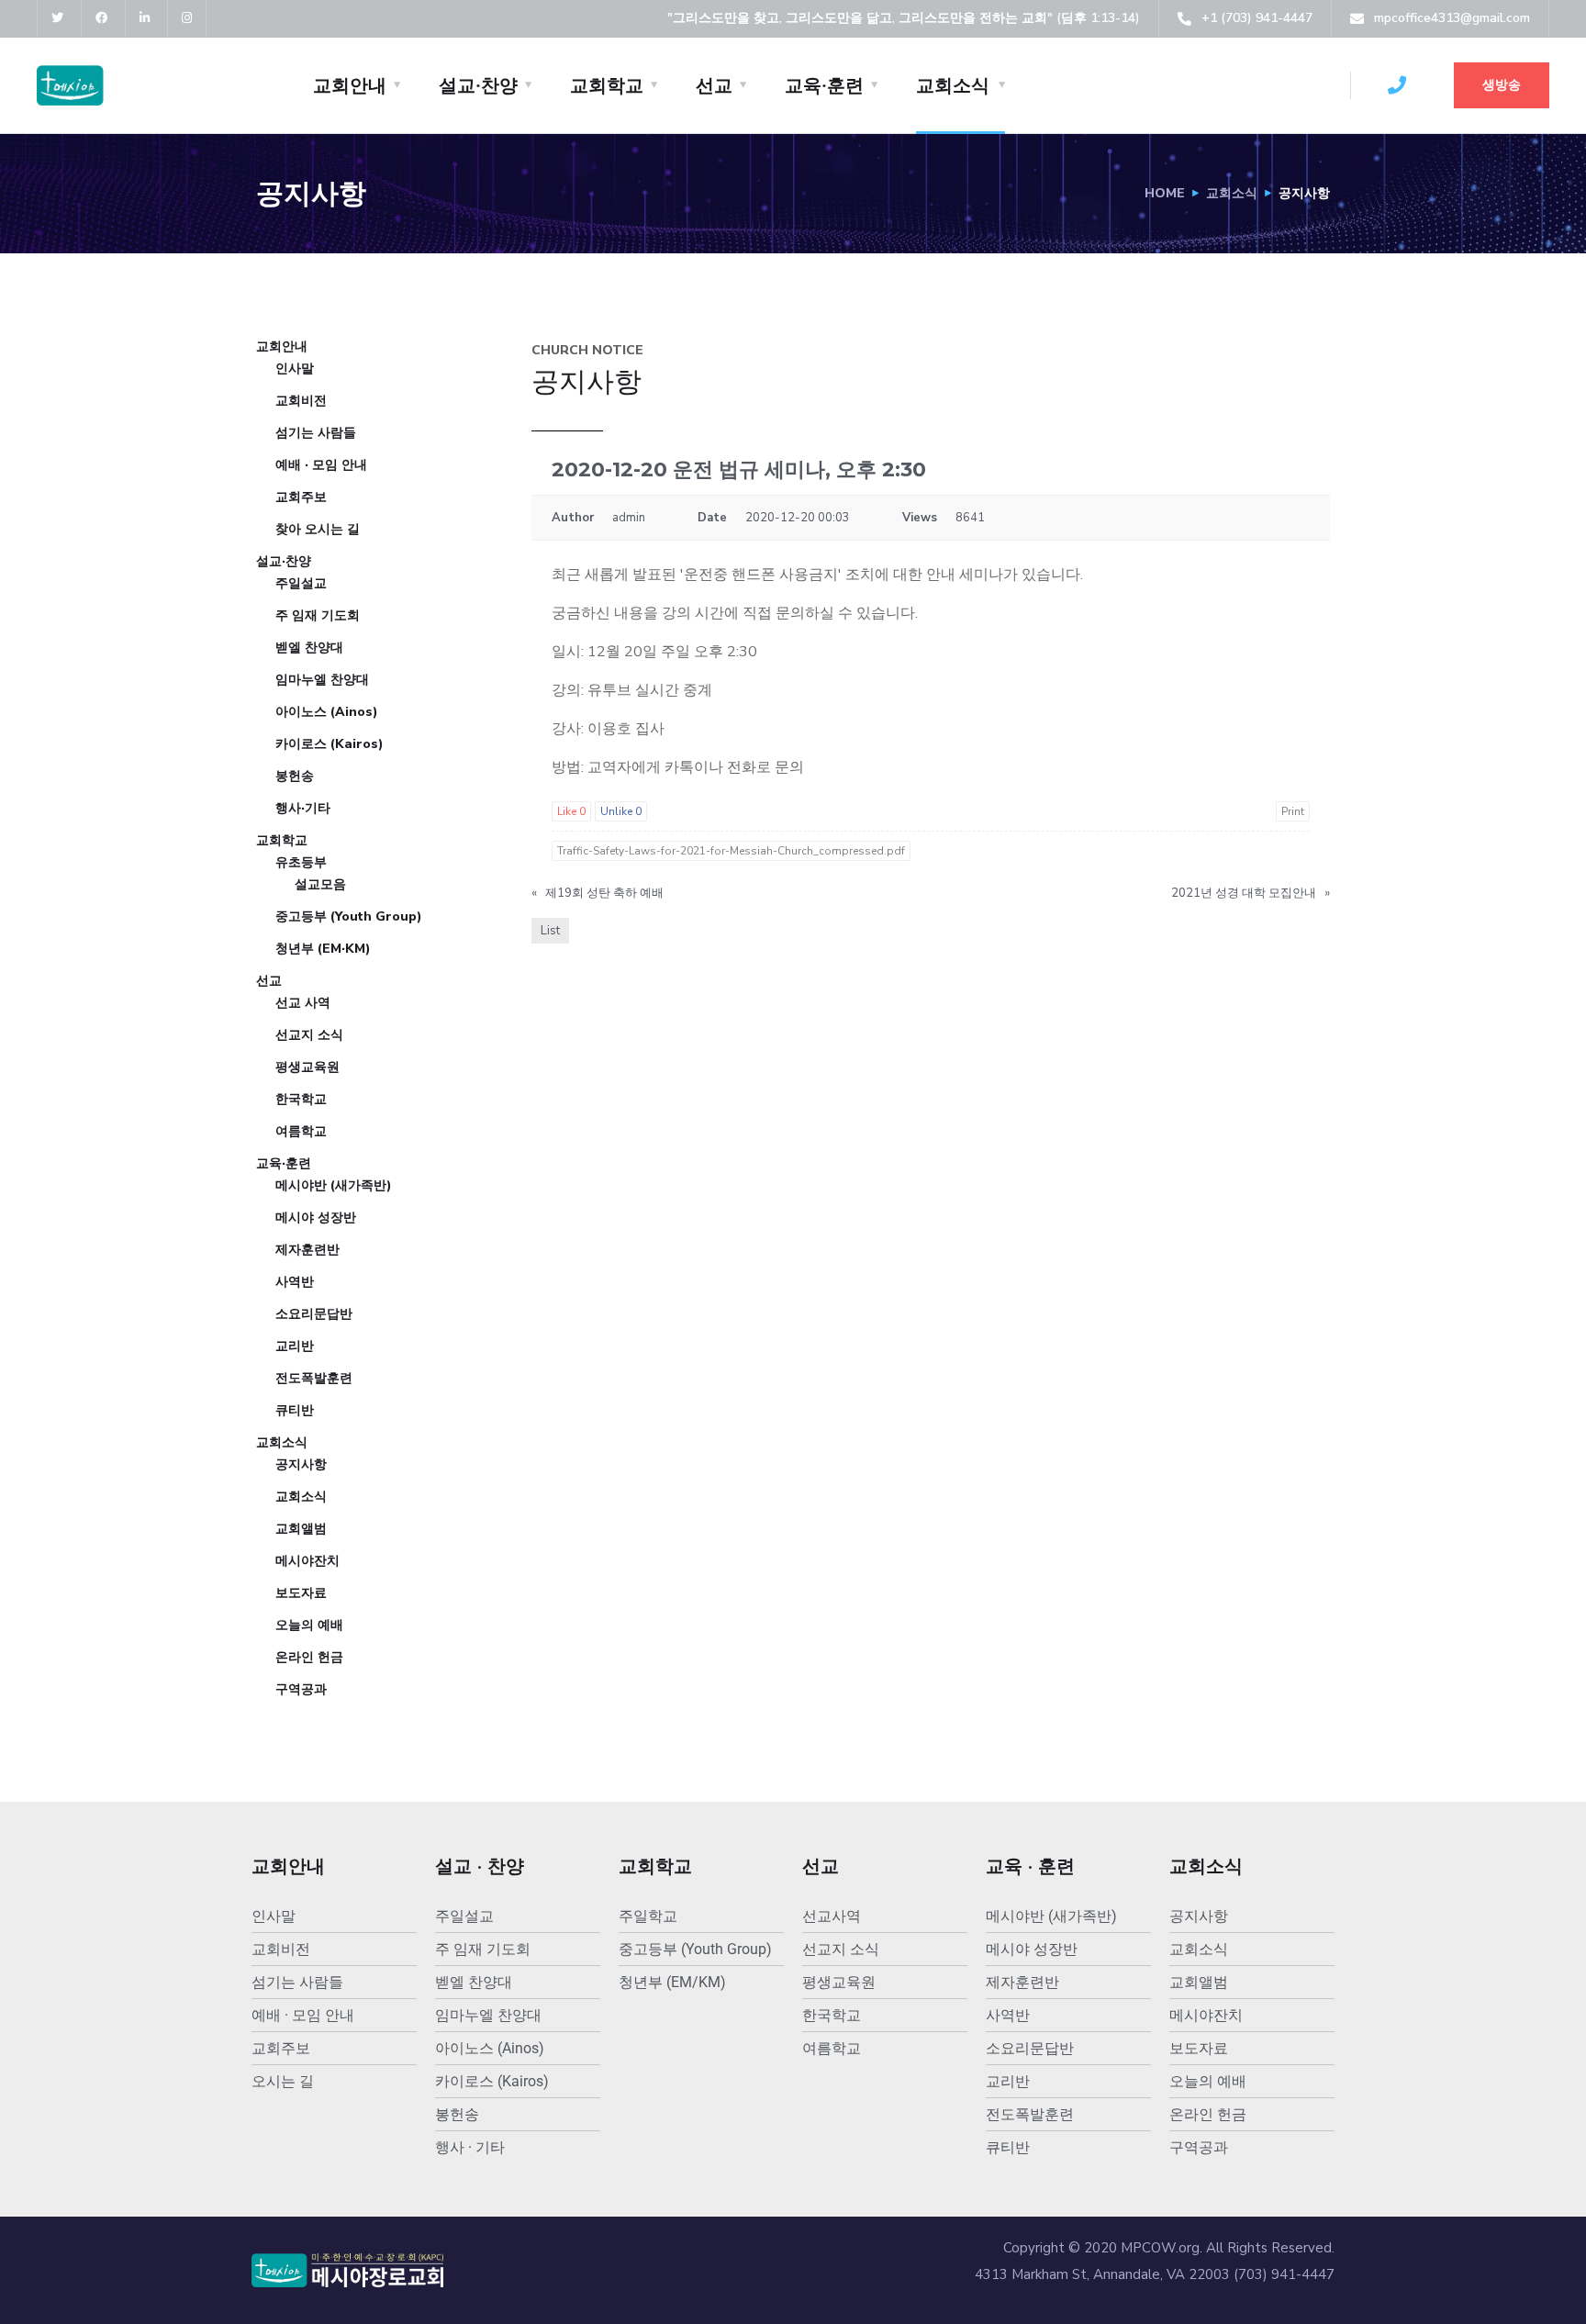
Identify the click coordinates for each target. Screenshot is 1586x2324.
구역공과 (301, 1689)
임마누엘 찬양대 (322, 680)
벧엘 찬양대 (309, 648)
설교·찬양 (478, 85)
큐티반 (295, 1410)
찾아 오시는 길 (318, 529)
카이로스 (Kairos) (329, 744)
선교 (714, 85)
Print (1293, 811)
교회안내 (350, 85)
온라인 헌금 (309, 1657)
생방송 (1502, 85)
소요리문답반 (314, 1314)
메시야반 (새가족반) (334, 1185)
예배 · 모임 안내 (321, 465)
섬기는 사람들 (316, 433)
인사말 (295, 369)
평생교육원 (307, 1067)
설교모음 (320, 884)
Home (1165, 193)
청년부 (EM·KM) (323, 949)
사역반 (295, 1282)
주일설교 (301, 583)
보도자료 (301, 1593)
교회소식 (953, 85)
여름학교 (301, 1131)
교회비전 (301, 401)
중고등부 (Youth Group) (349, 916)
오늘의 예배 (309, 1625)
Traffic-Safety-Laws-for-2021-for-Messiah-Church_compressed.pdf (731, 851)
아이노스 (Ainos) (327, 712)
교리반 (295, 1346)
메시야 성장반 (316, 1218)
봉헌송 (295, 776)
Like (571, 811)
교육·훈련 (824, 85)
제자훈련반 (307, 1250)
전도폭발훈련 (314, 1378)
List (550, 931)
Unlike (621, 811)
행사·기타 (303, 808)
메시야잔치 (307, 1561)
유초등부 (301, 862)
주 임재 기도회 (318, 615)
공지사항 (301, 1464)
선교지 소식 (309, 1035)
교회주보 (301, 497)
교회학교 (607, 85)
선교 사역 (303, 1003)
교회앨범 (301, 1529)
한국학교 (301, 1099)
